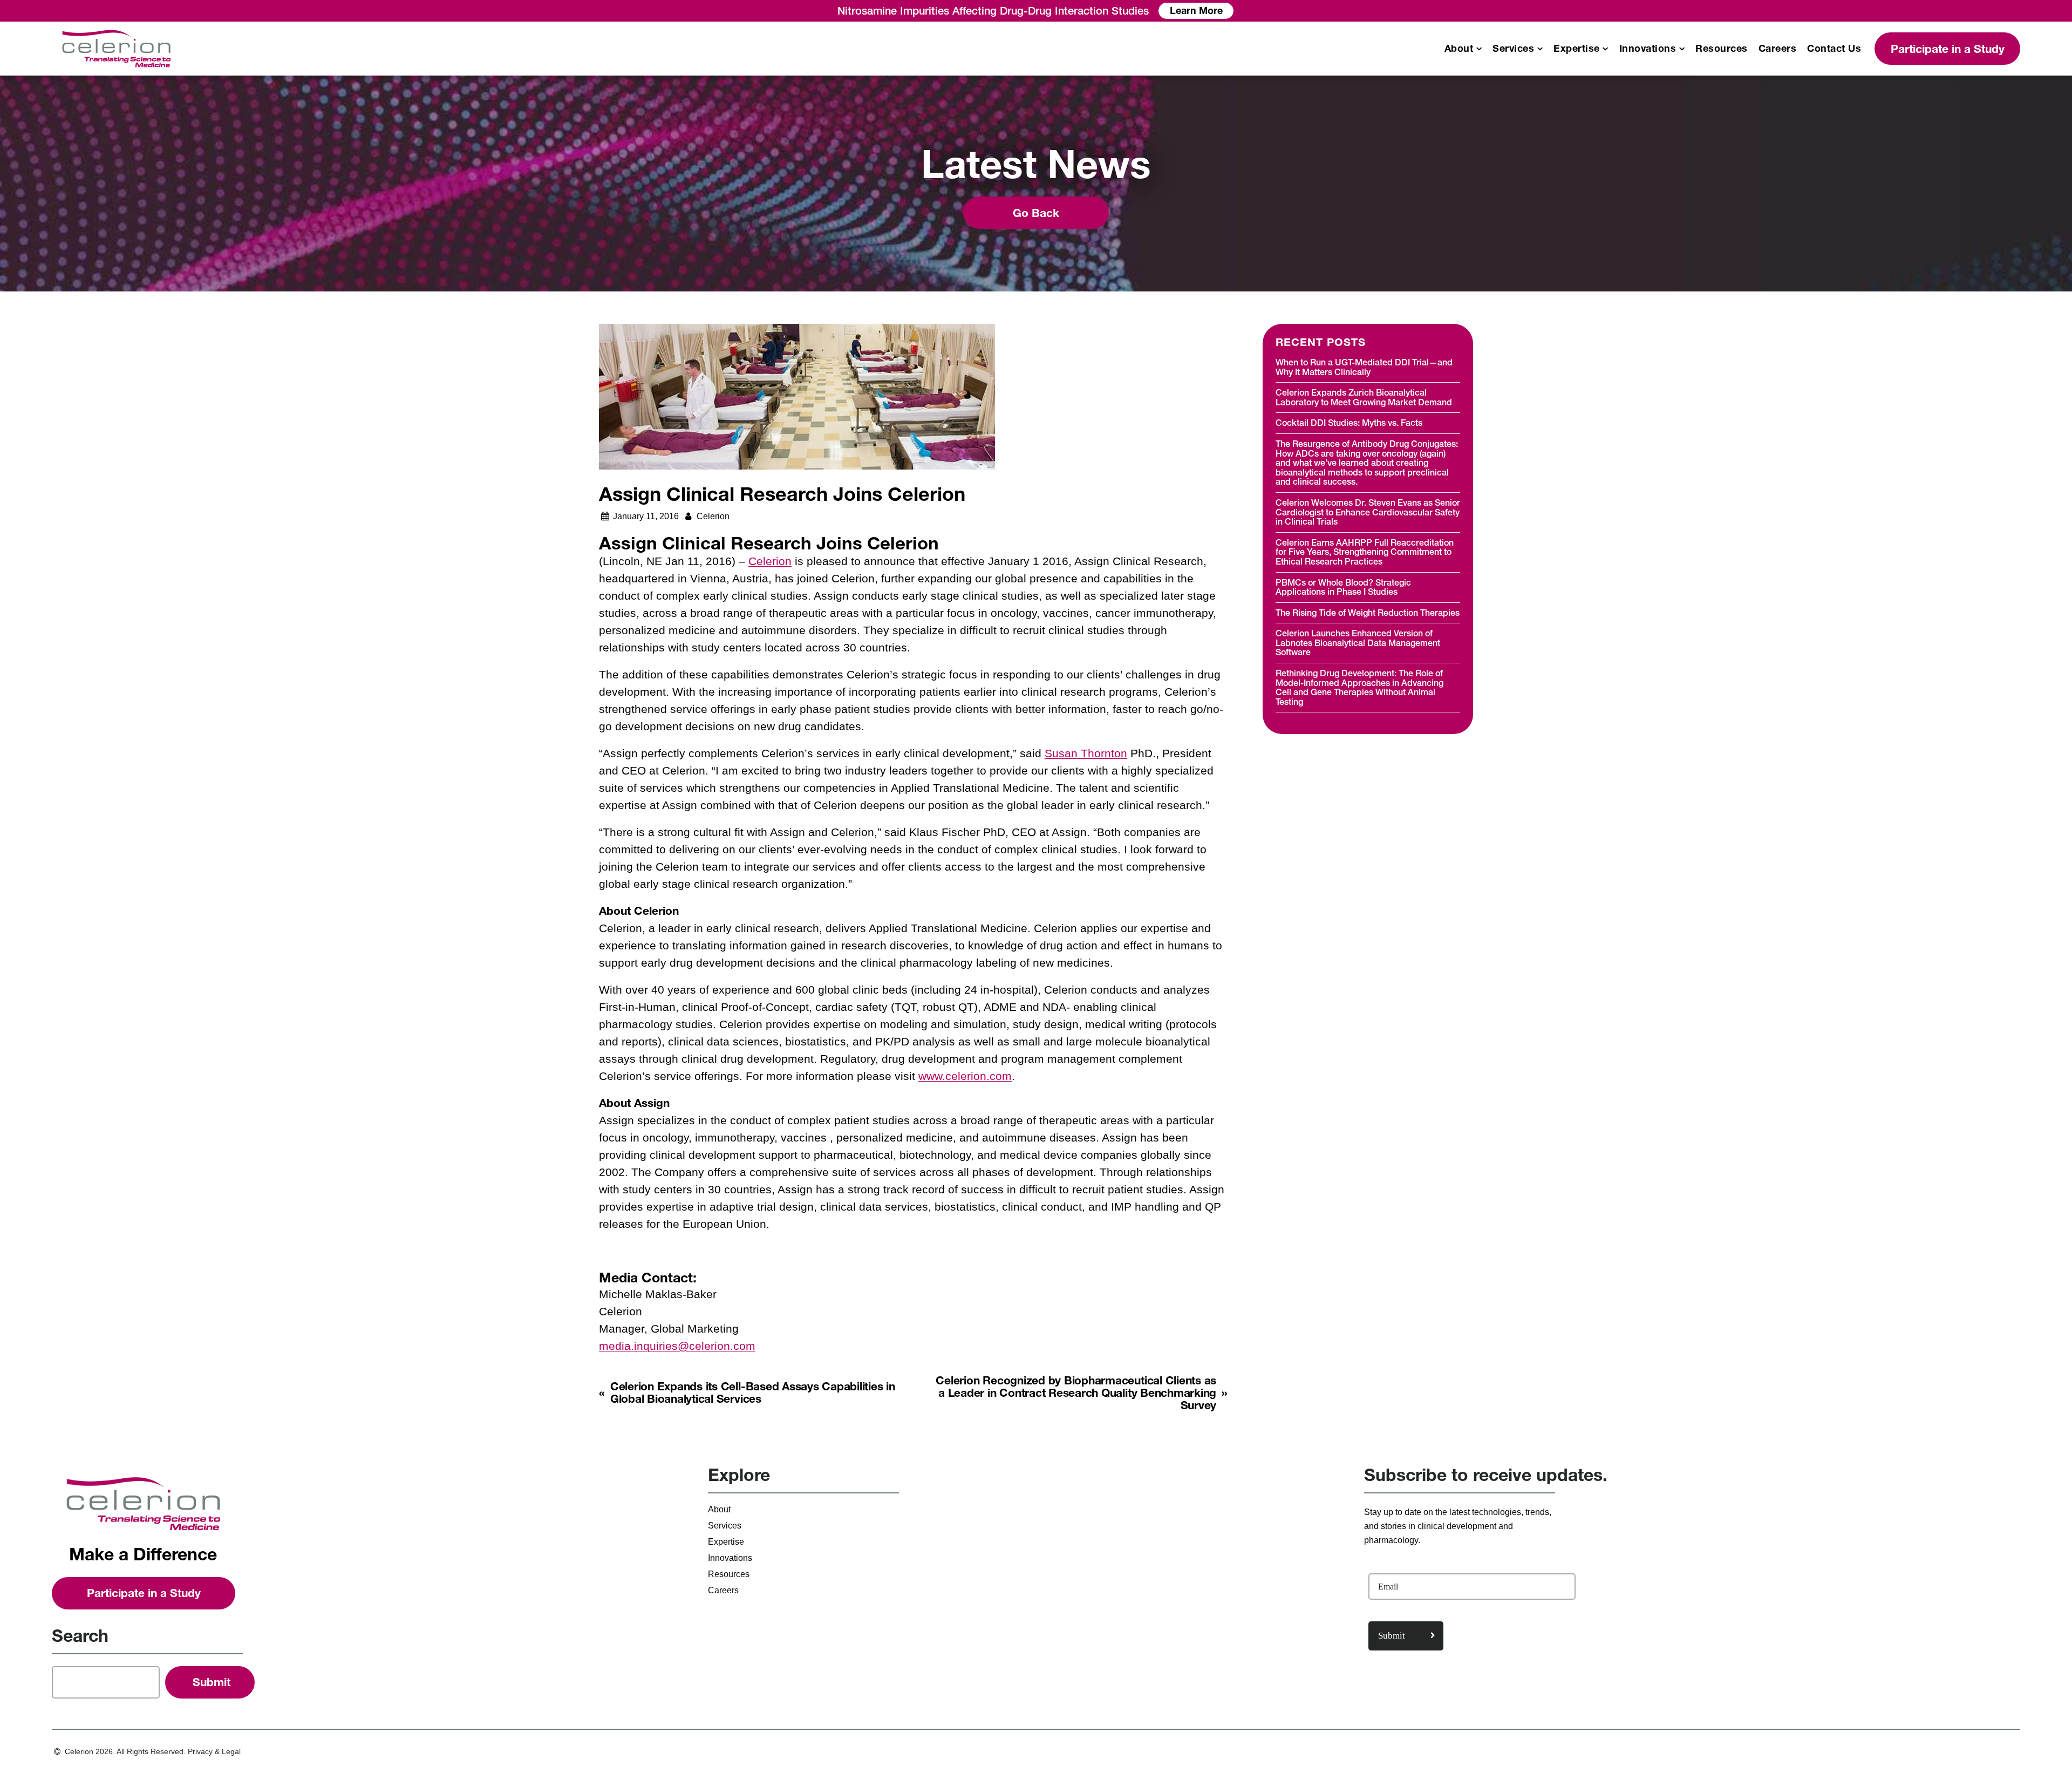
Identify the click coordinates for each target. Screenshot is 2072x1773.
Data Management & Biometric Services (1725, 107)
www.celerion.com (965, 1076)
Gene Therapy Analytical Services (920, 192)
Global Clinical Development (542, 107)
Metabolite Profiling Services (909, 209)
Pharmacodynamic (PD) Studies (148, 225)
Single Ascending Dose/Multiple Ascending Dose (183, 159)
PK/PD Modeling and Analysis (1680, 192)
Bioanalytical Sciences (910, 107)
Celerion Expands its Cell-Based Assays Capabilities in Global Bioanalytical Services (753, 1392)
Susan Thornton (1086, 753)
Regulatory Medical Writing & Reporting (1699, 209)
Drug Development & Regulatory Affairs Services (1365, 107)
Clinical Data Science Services (1682, 159)
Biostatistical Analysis (1663, 175)
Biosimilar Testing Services (906, 175)
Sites (94, 275)
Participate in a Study (1948, 49)
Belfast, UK (106, 324)
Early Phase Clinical (136, 107)
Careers (1778, 49)
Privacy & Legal (214, 1751)
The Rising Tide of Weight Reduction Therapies (1368, 613)
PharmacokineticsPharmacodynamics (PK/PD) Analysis (965, 125)
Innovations (1648, 49)
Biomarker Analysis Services (909, 159)
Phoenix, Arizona (118, 291)
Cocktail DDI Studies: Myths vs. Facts (1349, 423)
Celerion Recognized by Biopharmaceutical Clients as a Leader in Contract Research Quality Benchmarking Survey (1076, 1393)
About (1459, 49)
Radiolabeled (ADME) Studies (145, 209)
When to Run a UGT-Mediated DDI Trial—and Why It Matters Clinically (1364, 367)
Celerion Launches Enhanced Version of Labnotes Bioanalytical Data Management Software (1358, 643)
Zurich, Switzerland (890, 257)
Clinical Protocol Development (1681, 142)
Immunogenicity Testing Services (918, 142)
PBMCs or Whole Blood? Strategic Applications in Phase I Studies (1343, 587)
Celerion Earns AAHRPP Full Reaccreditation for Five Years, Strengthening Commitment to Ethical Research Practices (1365, 552)
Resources (1722, 49)
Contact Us (1834, 49)
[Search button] (210, 1682)
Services (1513, 49)
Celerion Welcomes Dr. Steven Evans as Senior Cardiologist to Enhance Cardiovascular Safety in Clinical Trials (1368, 512)
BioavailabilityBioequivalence (145, 125)
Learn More (1196, 11)
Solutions (103, 258)
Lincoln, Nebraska (120, 307)
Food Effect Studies (123, 175)
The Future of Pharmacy (132, 242)
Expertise (1577, 49)
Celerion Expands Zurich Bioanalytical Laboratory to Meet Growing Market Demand (1364, 397)
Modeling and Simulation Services (1688, 125)
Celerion (770, 561)
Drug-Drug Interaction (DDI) (139, 142)
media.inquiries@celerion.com (677, 1346)
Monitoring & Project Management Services (555, 125)
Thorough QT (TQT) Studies (140, 192)
